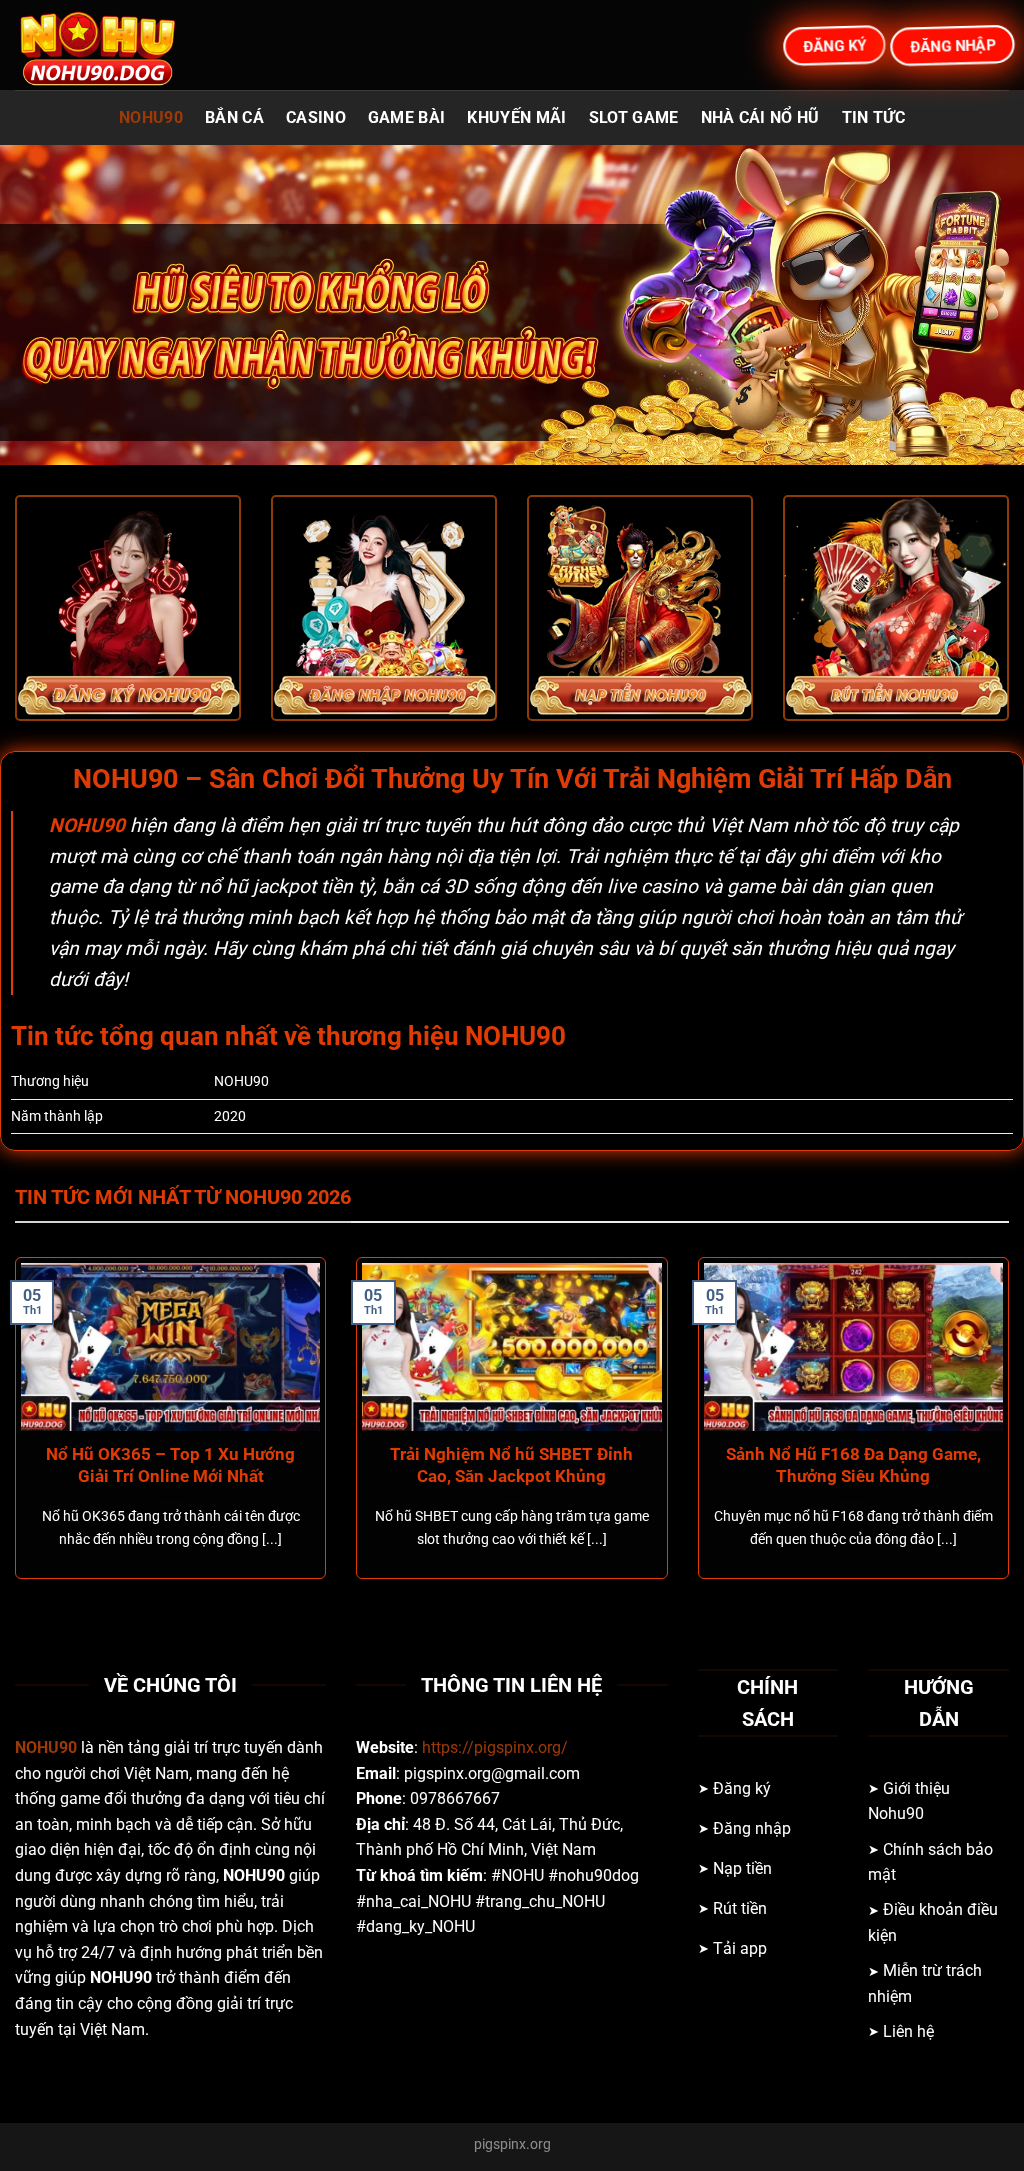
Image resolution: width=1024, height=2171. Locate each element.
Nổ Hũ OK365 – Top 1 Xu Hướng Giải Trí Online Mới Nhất (170, 1465)
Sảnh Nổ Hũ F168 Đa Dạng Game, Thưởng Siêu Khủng (853, 1465)
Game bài (407, 117)
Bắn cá (234, 117)
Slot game (634, 117)
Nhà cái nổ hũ (760, 117)
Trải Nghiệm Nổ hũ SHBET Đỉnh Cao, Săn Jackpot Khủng (511, 1465)
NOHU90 (151, 117)
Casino (316, 117)
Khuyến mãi (516, 117)
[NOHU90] (115, 45)
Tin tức (873, 117)
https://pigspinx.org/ (495, 1747)
